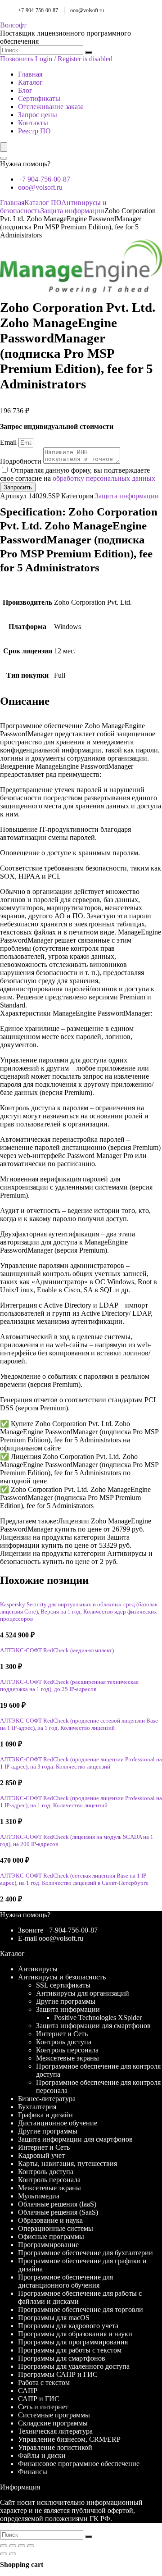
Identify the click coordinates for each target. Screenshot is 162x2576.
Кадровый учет (41, 2155)
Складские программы (53, 2423)
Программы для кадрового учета (68, 2326)
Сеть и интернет (43, 2407)
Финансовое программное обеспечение (79, 2464)
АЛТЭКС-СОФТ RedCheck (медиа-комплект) (57, 1650)
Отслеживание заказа (51, 107)
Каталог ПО (43, 203)
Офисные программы (51, 2236)
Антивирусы (38, 1969)
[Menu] (4, 147)
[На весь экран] (13, 2546)
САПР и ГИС (39, 2399)
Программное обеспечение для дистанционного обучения (65, 2281)
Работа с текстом (44, 2382)
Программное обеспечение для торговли (81, 2309)
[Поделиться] (22, 2546)
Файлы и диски (42, 2455)
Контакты (33, 123)
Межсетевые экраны (67, 2058)
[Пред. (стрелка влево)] (4, 2554)
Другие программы (66, 2001)
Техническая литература (55, 2431)
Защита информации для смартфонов (93, 2026)
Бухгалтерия (37, 2107)
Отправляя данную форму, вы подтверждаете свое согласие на (78, 474)
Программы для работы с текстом (70, 2350)
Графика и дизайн (45, 2115)
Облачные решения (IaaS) (57, 2204)
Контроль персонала (67, 2050)
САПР (28, 2391)
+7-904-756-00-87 (38, 10)
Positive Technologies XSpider (98, 2017)
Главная (30, 74)
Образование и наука (50, 2220)
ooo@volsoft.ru (87, 10)
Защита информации (72, 211)
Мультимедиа (39, 2196)
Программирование (48, 2245)
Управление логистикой (55, 2447)
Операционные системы (56, 2228)
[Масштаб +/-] (4, 2546)
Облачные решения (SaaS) (58, 2212)
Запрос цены (38, 115)
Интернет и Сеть (62, 2034)
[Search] (4, 158)
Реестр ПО (34, 131)
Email (9, 442)
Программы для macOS (54, 2318)
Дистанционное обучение (58, 2123)
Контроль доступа (64, 2042)
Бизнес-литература (47, 2099)
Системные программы (54, 2415)
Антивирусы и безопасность (62, 1977)
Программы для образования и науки (75, 2334)
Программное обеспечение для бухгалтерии (85, 2253)
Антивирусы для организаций (83, 1993)
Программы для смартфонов (62, 2358)
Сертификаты (39, 98)
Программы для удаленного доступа (74, 2366)
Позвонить (17, 59)
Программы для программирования (73, 2342)
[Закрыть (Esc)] (31, 2546)
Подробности (22, 461)
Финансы (33, 2472)
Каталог (30, 82)
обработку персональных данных (104, 478)
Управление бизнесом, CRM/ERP (69, 2439)
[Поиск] (89, 52)
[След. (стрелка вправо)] (13, 2554)
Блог (25, 90)
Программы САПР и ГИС (58, 2374)
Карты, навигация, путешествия (67, 2163)
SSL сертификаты (63, 1985)
